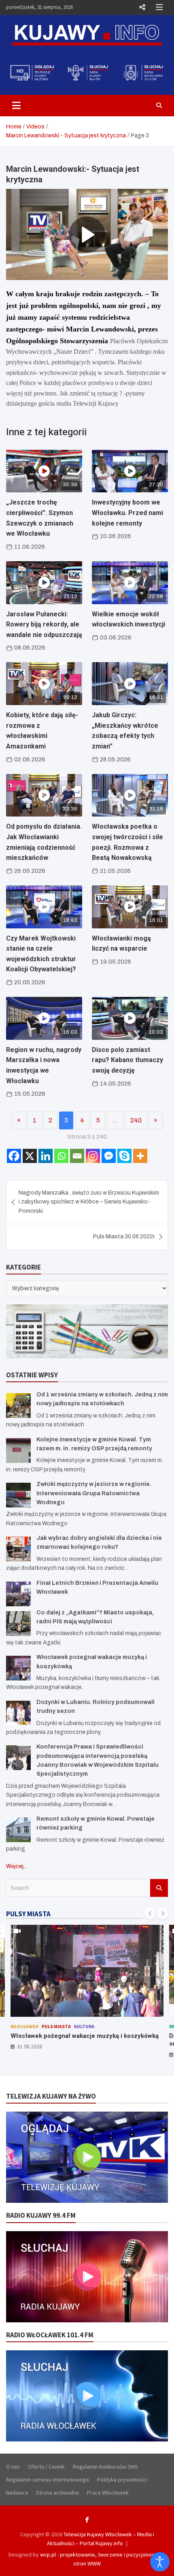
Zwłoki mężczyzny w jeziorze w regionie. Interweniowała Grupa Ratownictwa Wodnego (94, 1493)
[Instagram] (93, 1156)
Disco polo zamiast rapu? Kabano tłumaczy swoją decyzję (127, 1060)
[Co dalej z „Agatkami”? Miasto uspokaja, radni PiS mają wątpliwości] (18, 1624)
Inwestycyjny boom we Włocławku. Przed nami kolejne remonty (127, 513)
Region (19, 2026)
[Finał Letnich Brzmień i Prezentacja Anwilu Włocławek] (18, 1594)
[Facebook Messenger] (109, 1156)
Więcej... (17, 1866)
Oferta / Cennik (46, 2467)
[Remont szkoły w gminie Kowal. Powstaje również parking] (18, 1830)
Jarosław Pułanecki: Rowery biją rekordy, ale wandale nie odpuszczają (44, 624)
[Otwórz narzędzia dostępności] (160, 2562)
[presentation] (150, 1913)
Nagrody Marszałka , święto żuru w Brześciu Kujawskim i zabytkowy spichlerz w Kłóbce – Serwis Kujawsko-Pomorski (89, 1202)
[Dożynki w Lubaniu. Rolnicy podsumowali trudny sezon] (18, 1713)
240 (136, 1120)
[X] (30, 1156)
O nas (13, 2467)
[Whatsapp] (61, 1156)
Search (159, 1888)
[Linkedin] (46, 1156)
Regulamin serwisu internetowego (48, 2480)
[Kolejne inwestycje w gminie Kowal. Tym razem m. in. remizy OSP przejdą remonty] (18, 1450)
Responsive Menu (142, 7)
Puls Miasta (46, 2026)
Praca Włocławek (108, 2493)
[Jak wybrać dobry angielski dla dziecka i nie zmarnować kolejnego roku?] (18, 1549)
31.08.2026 (30, 2054)
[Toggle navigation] (16, 105)
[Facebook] (14, 1156)
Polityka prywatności (122, 2480)
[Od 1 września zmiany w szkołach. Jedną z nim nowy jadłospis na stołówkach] (18, 1406)
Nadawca (17, 2493)
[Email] (77, 1156)
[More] (140, 1156)
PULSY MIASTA (28, 1914)
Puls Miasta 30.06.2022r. (124, 1237)
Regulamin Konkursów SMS (105, 2467)
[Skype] (124, 1156)
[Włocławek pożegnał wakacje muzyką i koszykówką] (18, 1668)
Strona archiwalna (57, 2493)
